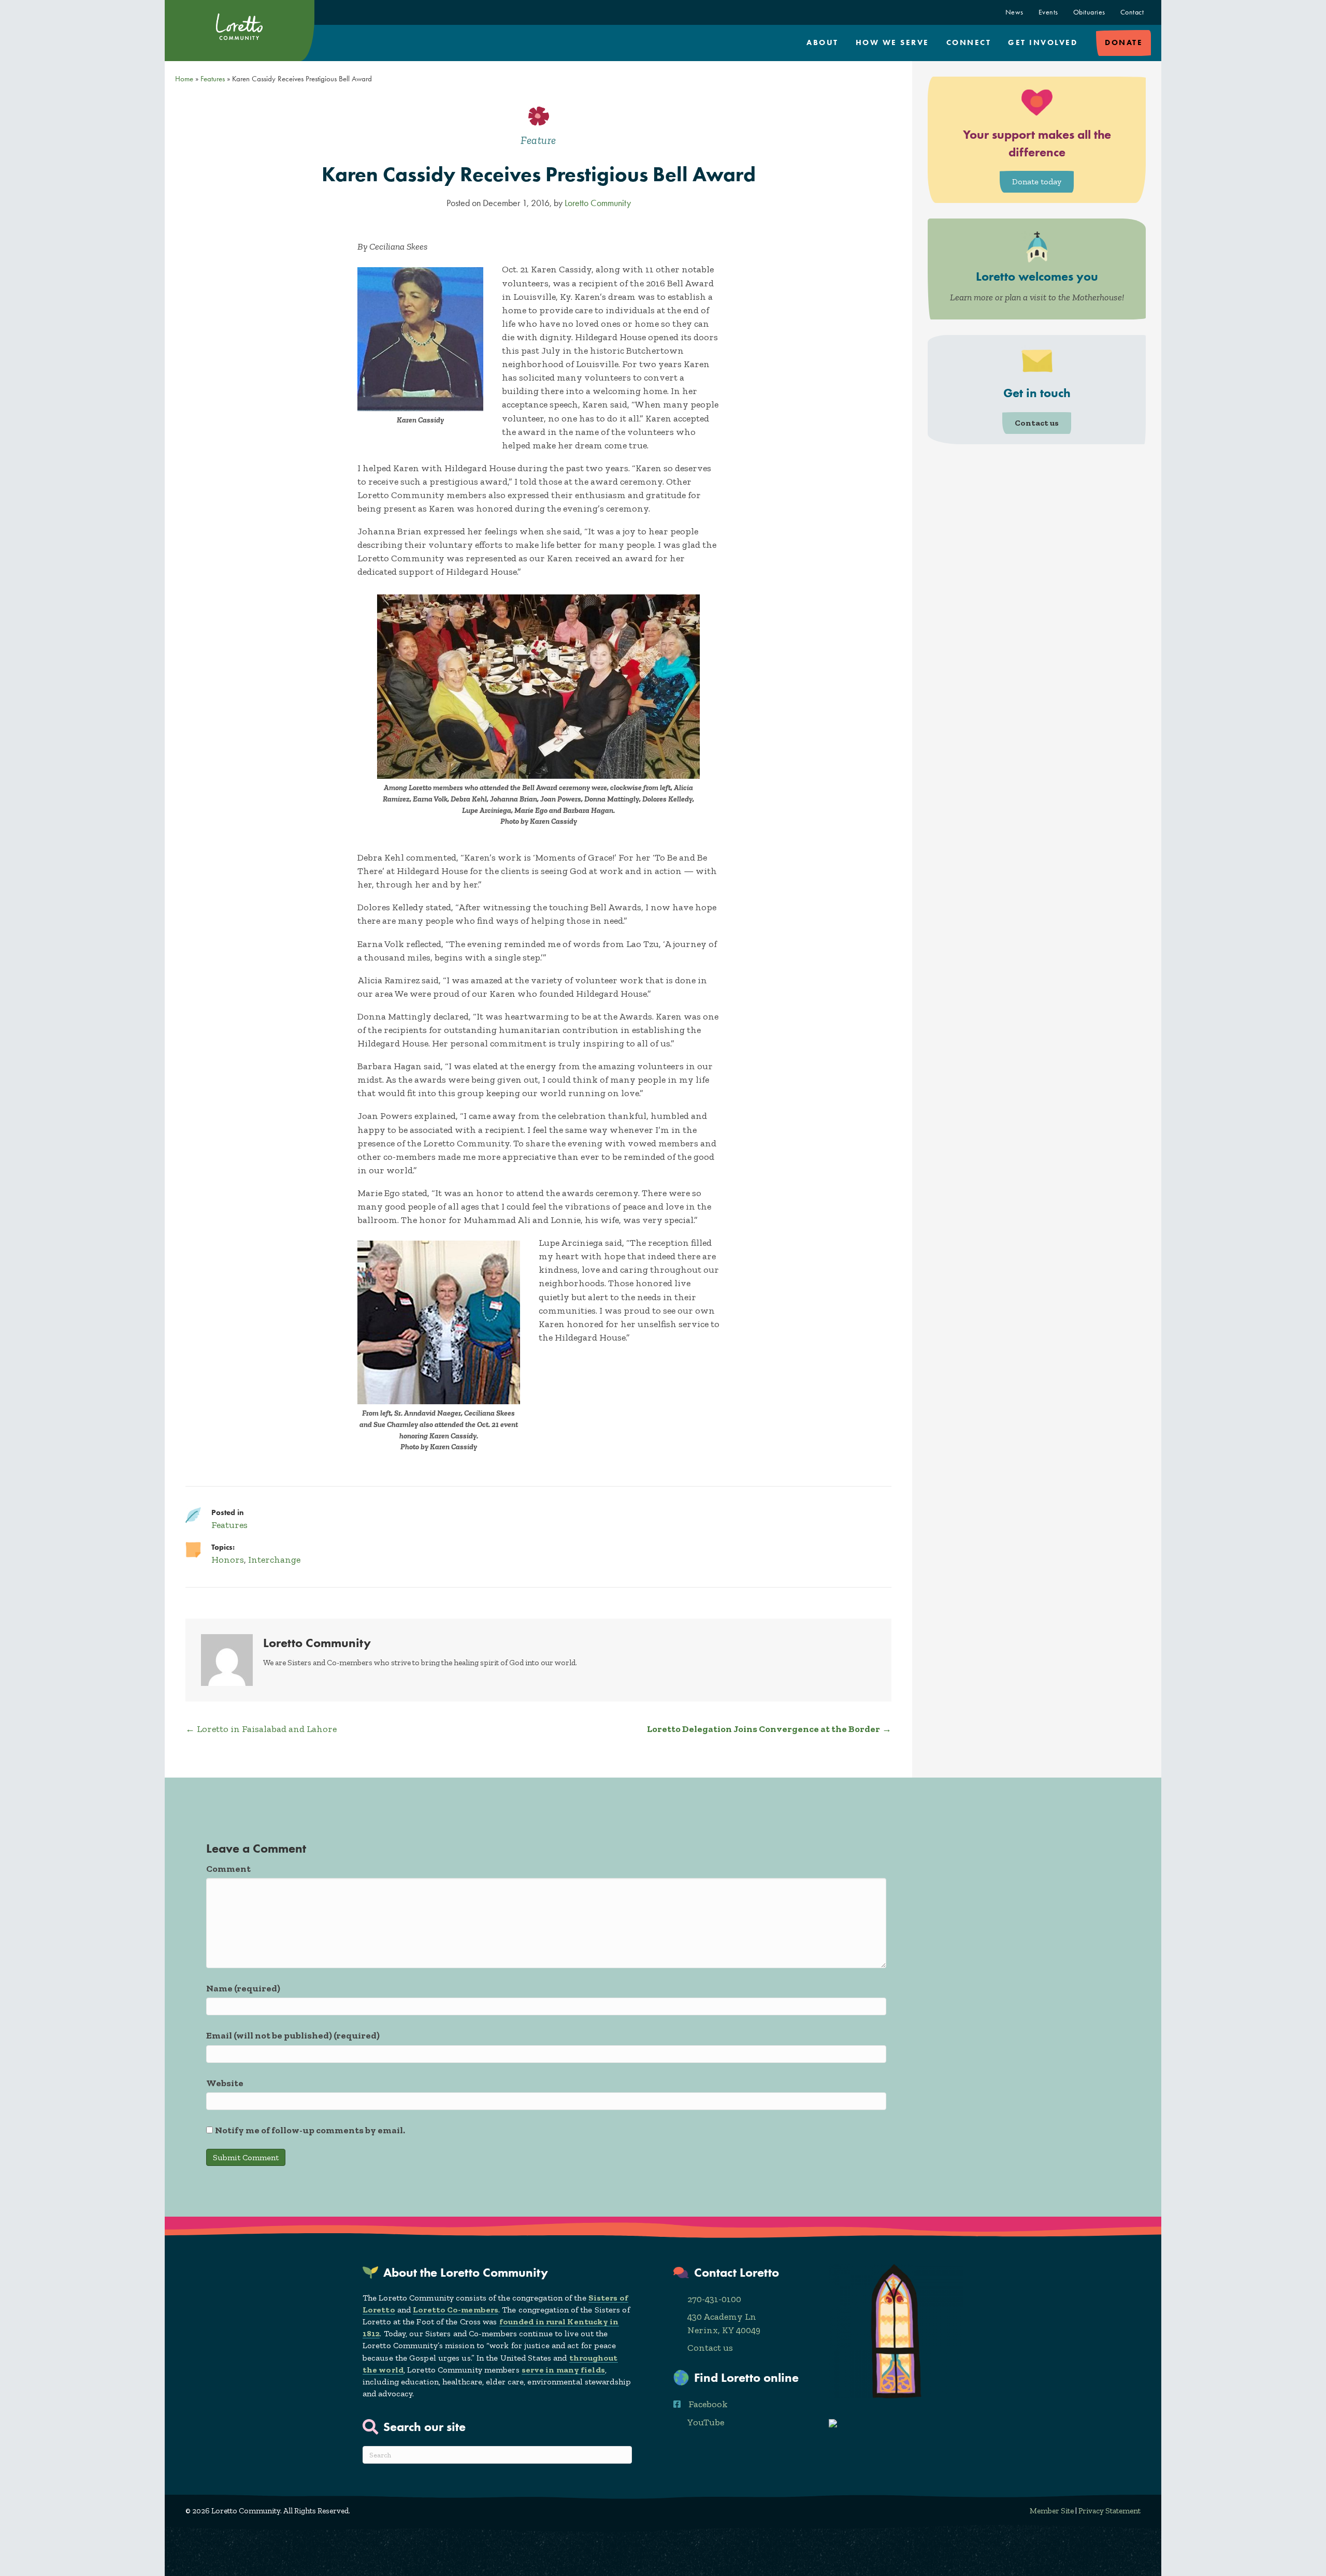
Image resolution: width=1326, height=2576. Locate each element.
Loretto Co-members (456, 2310)
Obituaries (1089, 12)
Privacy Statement (1109, 2511)
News (1014, 12)
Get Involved (1043, 42)
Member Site (1052, 2511)
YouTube (706, 2422)
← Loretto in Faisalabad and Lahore (261, 1729)
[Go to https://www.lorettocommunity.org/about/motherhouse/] (1037, 269)
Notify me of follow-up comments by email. (310, 2130)
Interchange (274, 1560)
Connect (969, 42)
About (823, 42)
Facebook (708, 2404)
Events (1048, 12)
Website (225, 2083)
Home (184, 79)
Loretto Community (598, 203)
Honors (228, 1560)
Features (213, 79)
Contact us (710, 2348)
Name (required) (243, 1988)
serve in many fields (563, 2370)
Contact (1132, 12)
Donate (1124, 42)
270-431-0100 (714, 2299)
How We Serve (892, 42)
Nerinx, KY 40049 (724, 2330)
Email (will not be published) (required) (293, 2035)
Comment (228, 1869)
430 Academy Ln (722, 2317)
